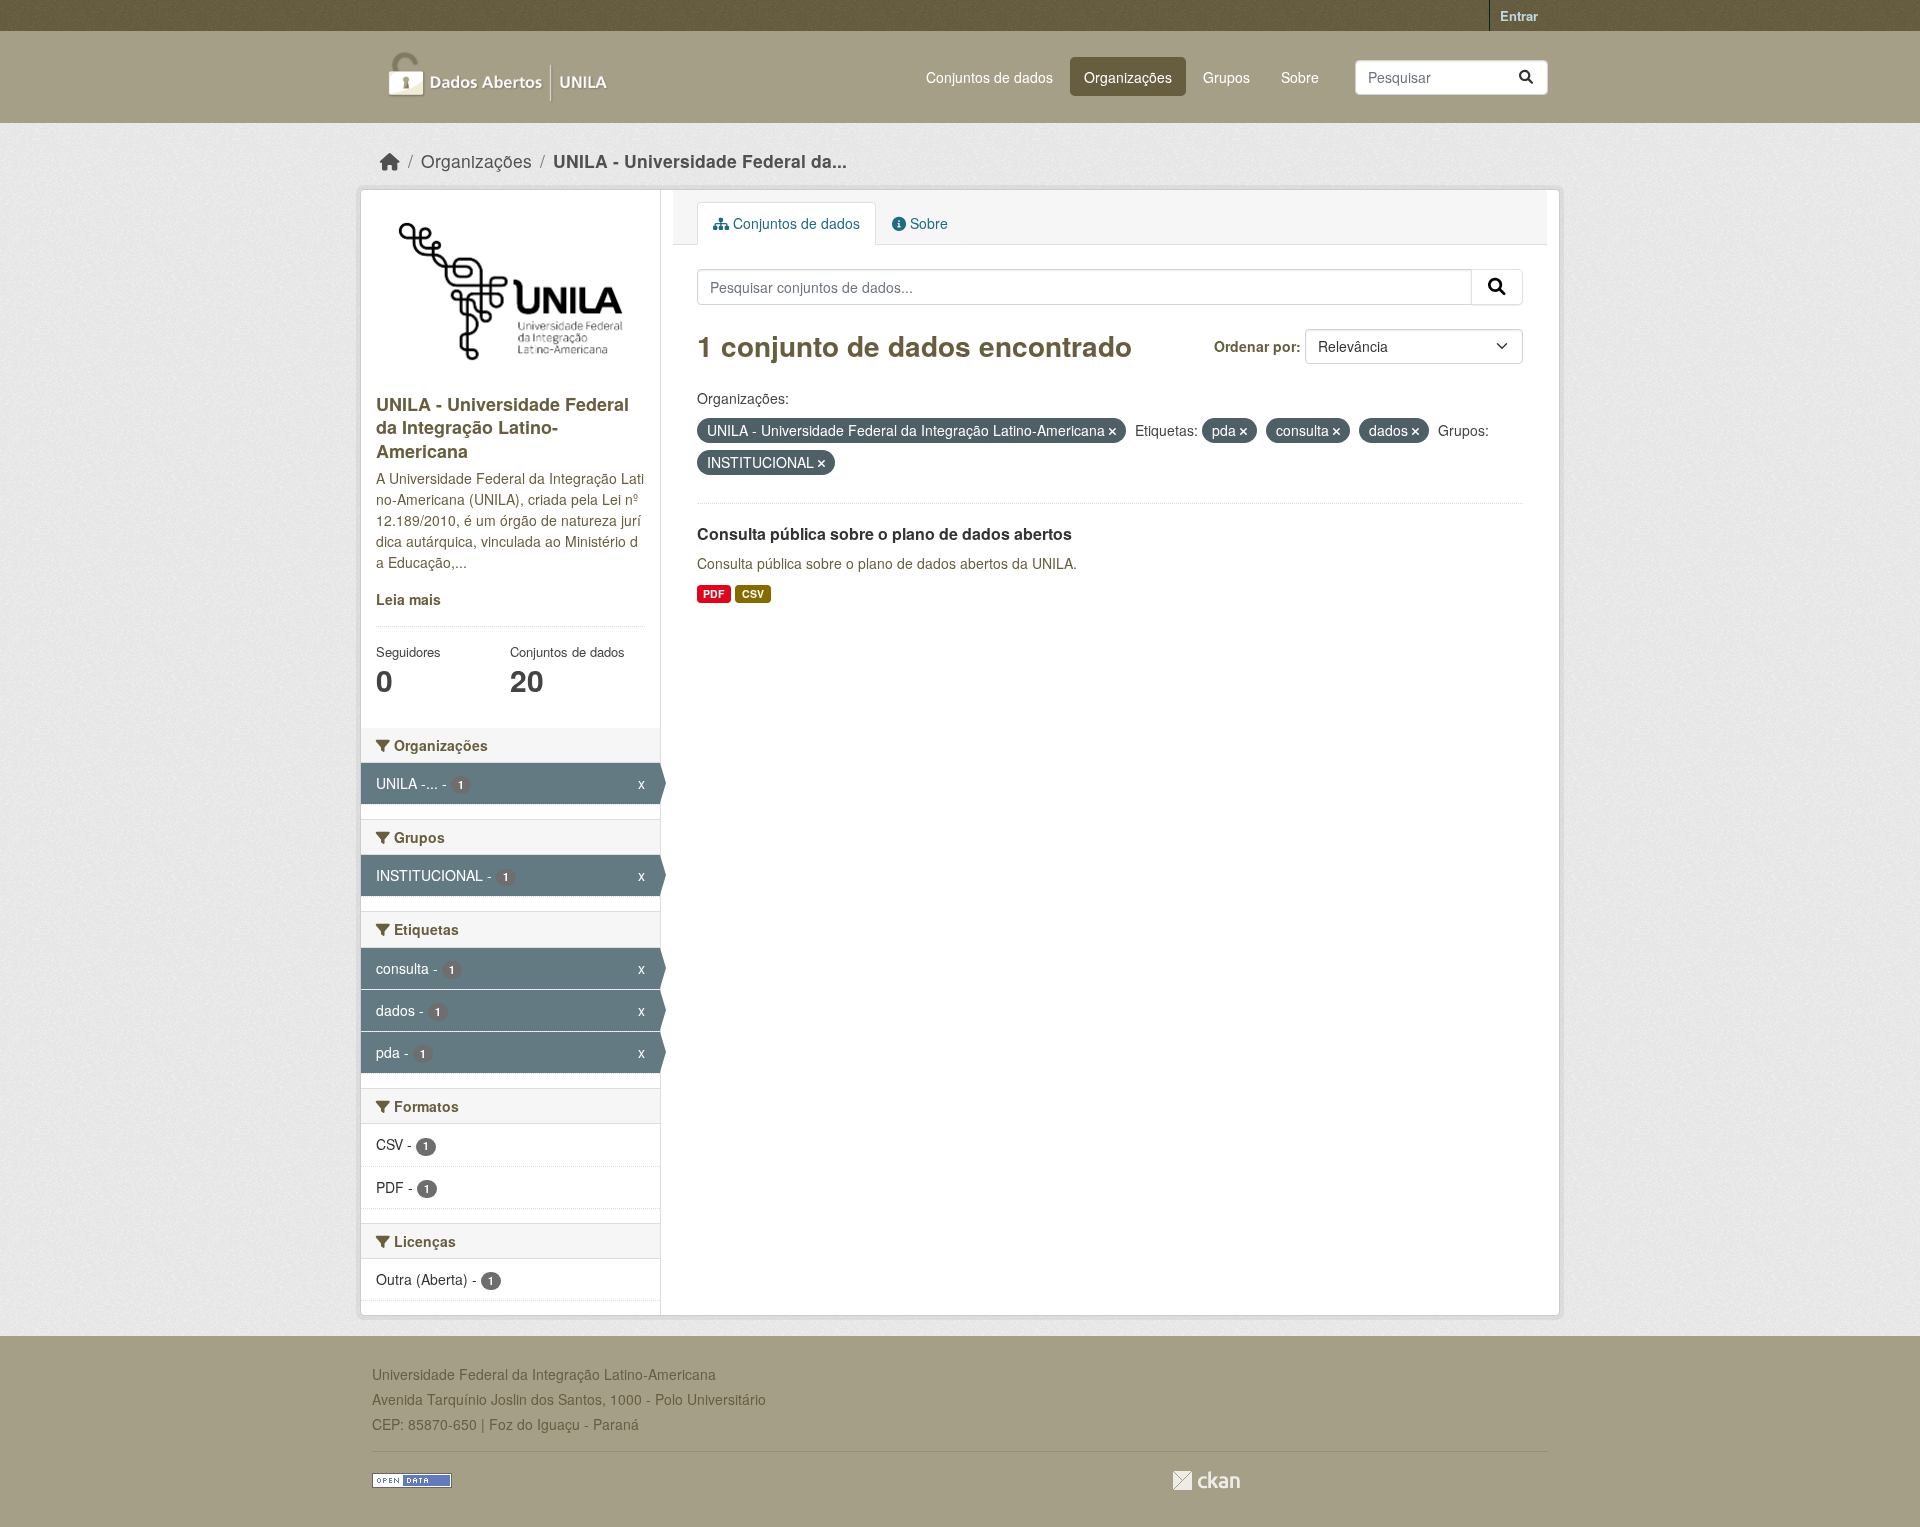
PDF (713, 593)
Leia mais (408, 599)
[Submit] (1526, 77)
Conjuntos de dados (989, 77)
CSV (753, 593)
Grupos (1226, 77)
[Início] (390, 160)
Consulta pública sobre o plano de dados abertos (884, 533)
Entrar (1519, 15)
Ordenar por (1255, 346)
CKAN (1206, 1480)
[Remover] (1112, 431)
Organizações (1128, 77)
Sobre (1300, 77)
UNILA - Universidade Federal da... (700, 160)
